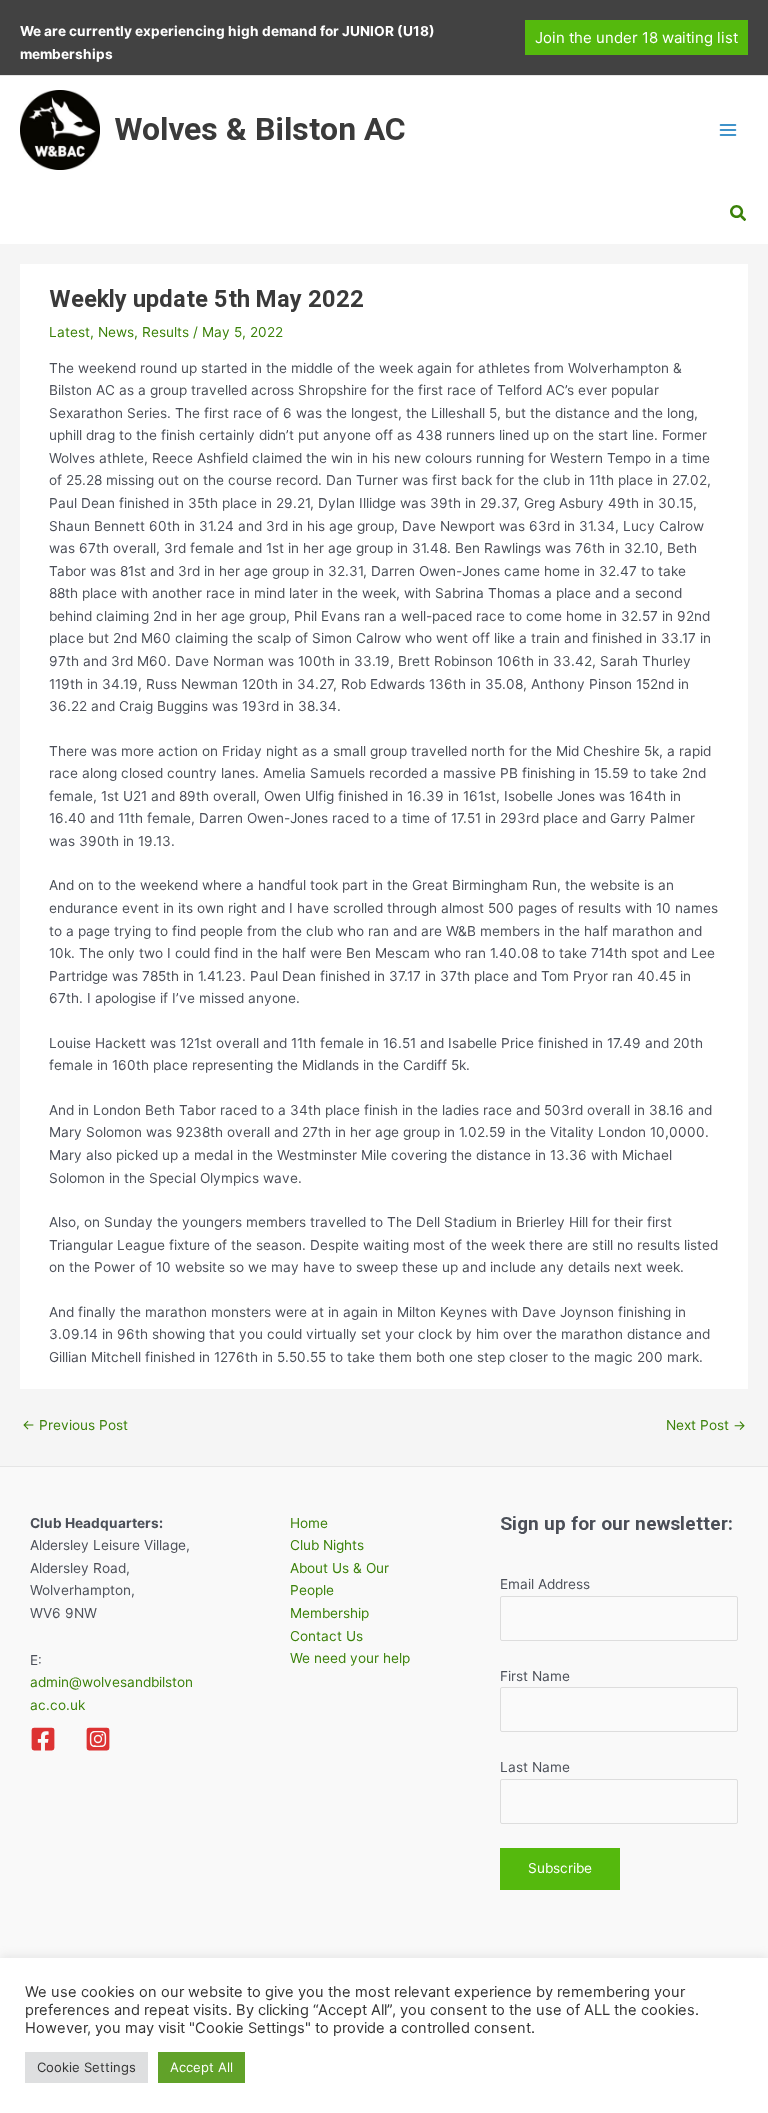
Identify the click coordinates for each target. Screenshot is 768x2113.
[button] (636, 37)
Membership (329, 1613)
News (116, 332)
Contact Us (326, 1636)
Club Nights (327, 1545)
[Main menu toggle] (728, 130)
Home (309, 1523)
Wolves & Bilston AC (260, 129)
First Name (535, 1676)
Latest (69, 332)
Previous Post (75, 1425)
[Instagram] (98, 1739)
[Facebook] (43, 1739)
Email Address (545, 1584)
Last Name (535, 1767)
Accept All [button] (201, 2067)
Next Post (706, 1425)
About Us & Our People (339, 1579)
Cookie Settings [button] (86, 2067)
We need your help (350, 1658)
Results (165, 332)
